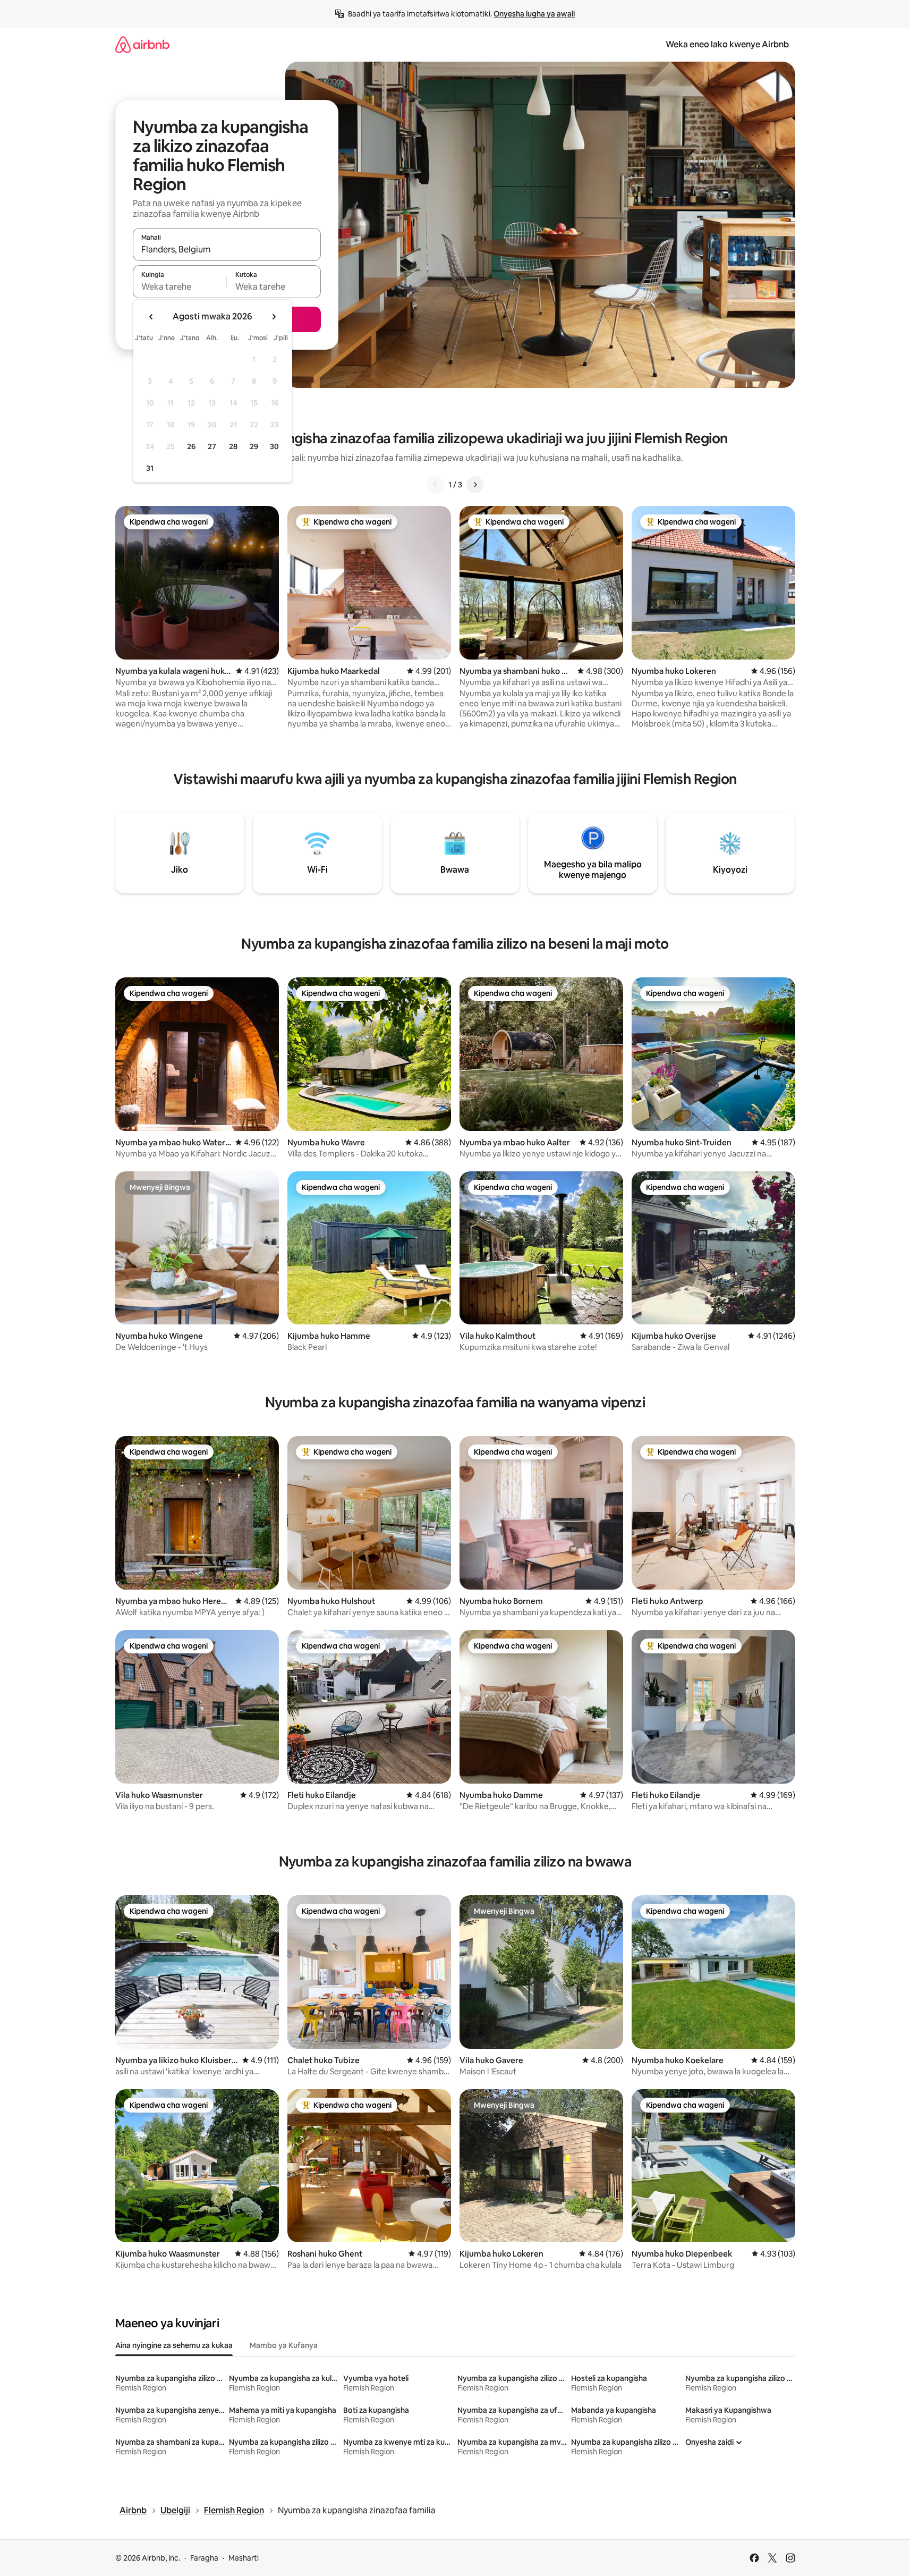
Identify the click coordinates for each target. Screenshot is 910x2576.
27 (212, 446)
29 (254, 446)
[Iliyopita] (436, 485)
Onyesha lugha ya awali (534, 14)
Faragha (204, 2558)
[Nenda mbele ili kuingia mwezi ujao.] (274, 317)
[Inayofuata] (475, 485)
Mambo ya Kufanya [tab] (284, 2345)
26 (191, 446)
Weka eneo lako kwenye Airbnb (727, 44)
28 (233, 446)
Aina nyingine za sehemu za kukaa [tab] (174, 2345)
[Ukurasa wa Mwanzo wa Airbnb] (142, 44)
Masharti (244, 2558)
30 (274, 446)
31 (150, 468)
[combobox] (227, 249)
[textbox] (180, 286)
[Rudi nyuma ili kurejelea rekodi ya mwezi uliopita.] (151, 317)
